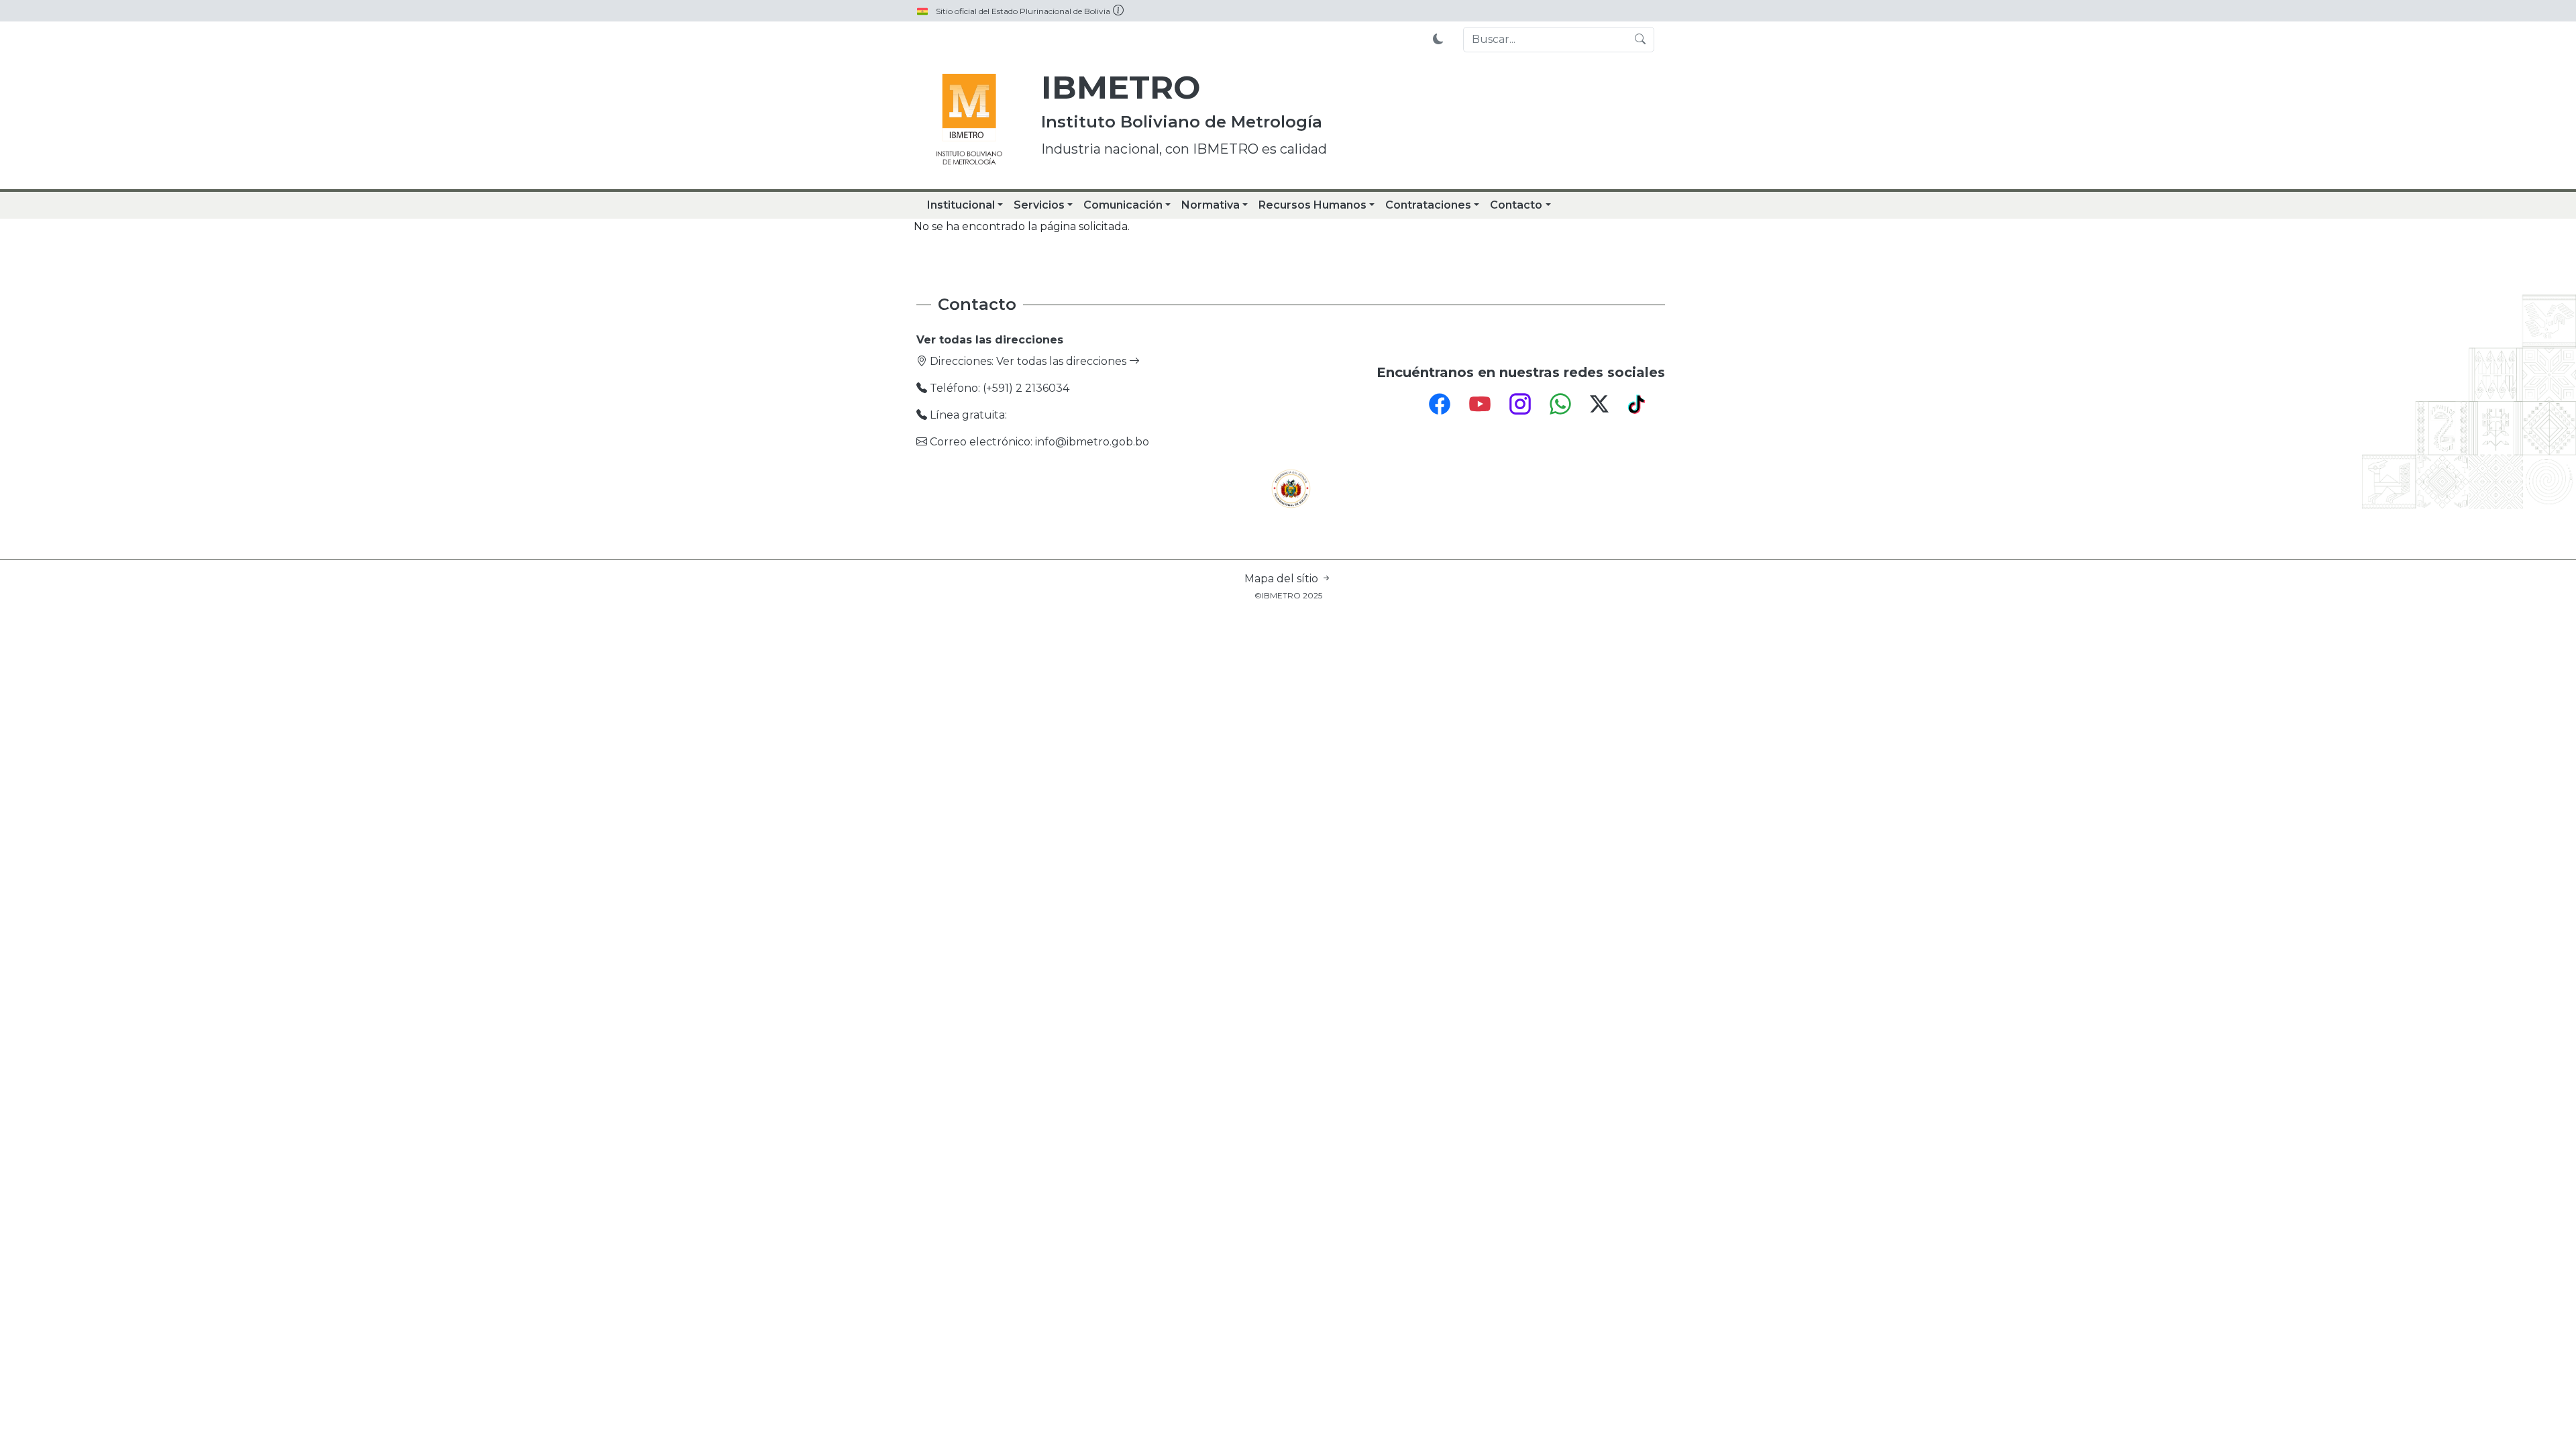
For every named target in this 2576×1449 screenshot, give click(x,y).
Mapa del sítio (1283, 579)
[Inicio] (969, 121)
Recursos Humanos (1312, 205)
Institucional (961, 205)
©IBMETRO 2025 (1288, 595)
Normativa (1211, 205)
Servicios (1039, 205)
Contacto (1516, 205)
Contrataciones (1428, 205)
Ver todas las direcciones (1063, 361)
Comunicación (1123, 205)
